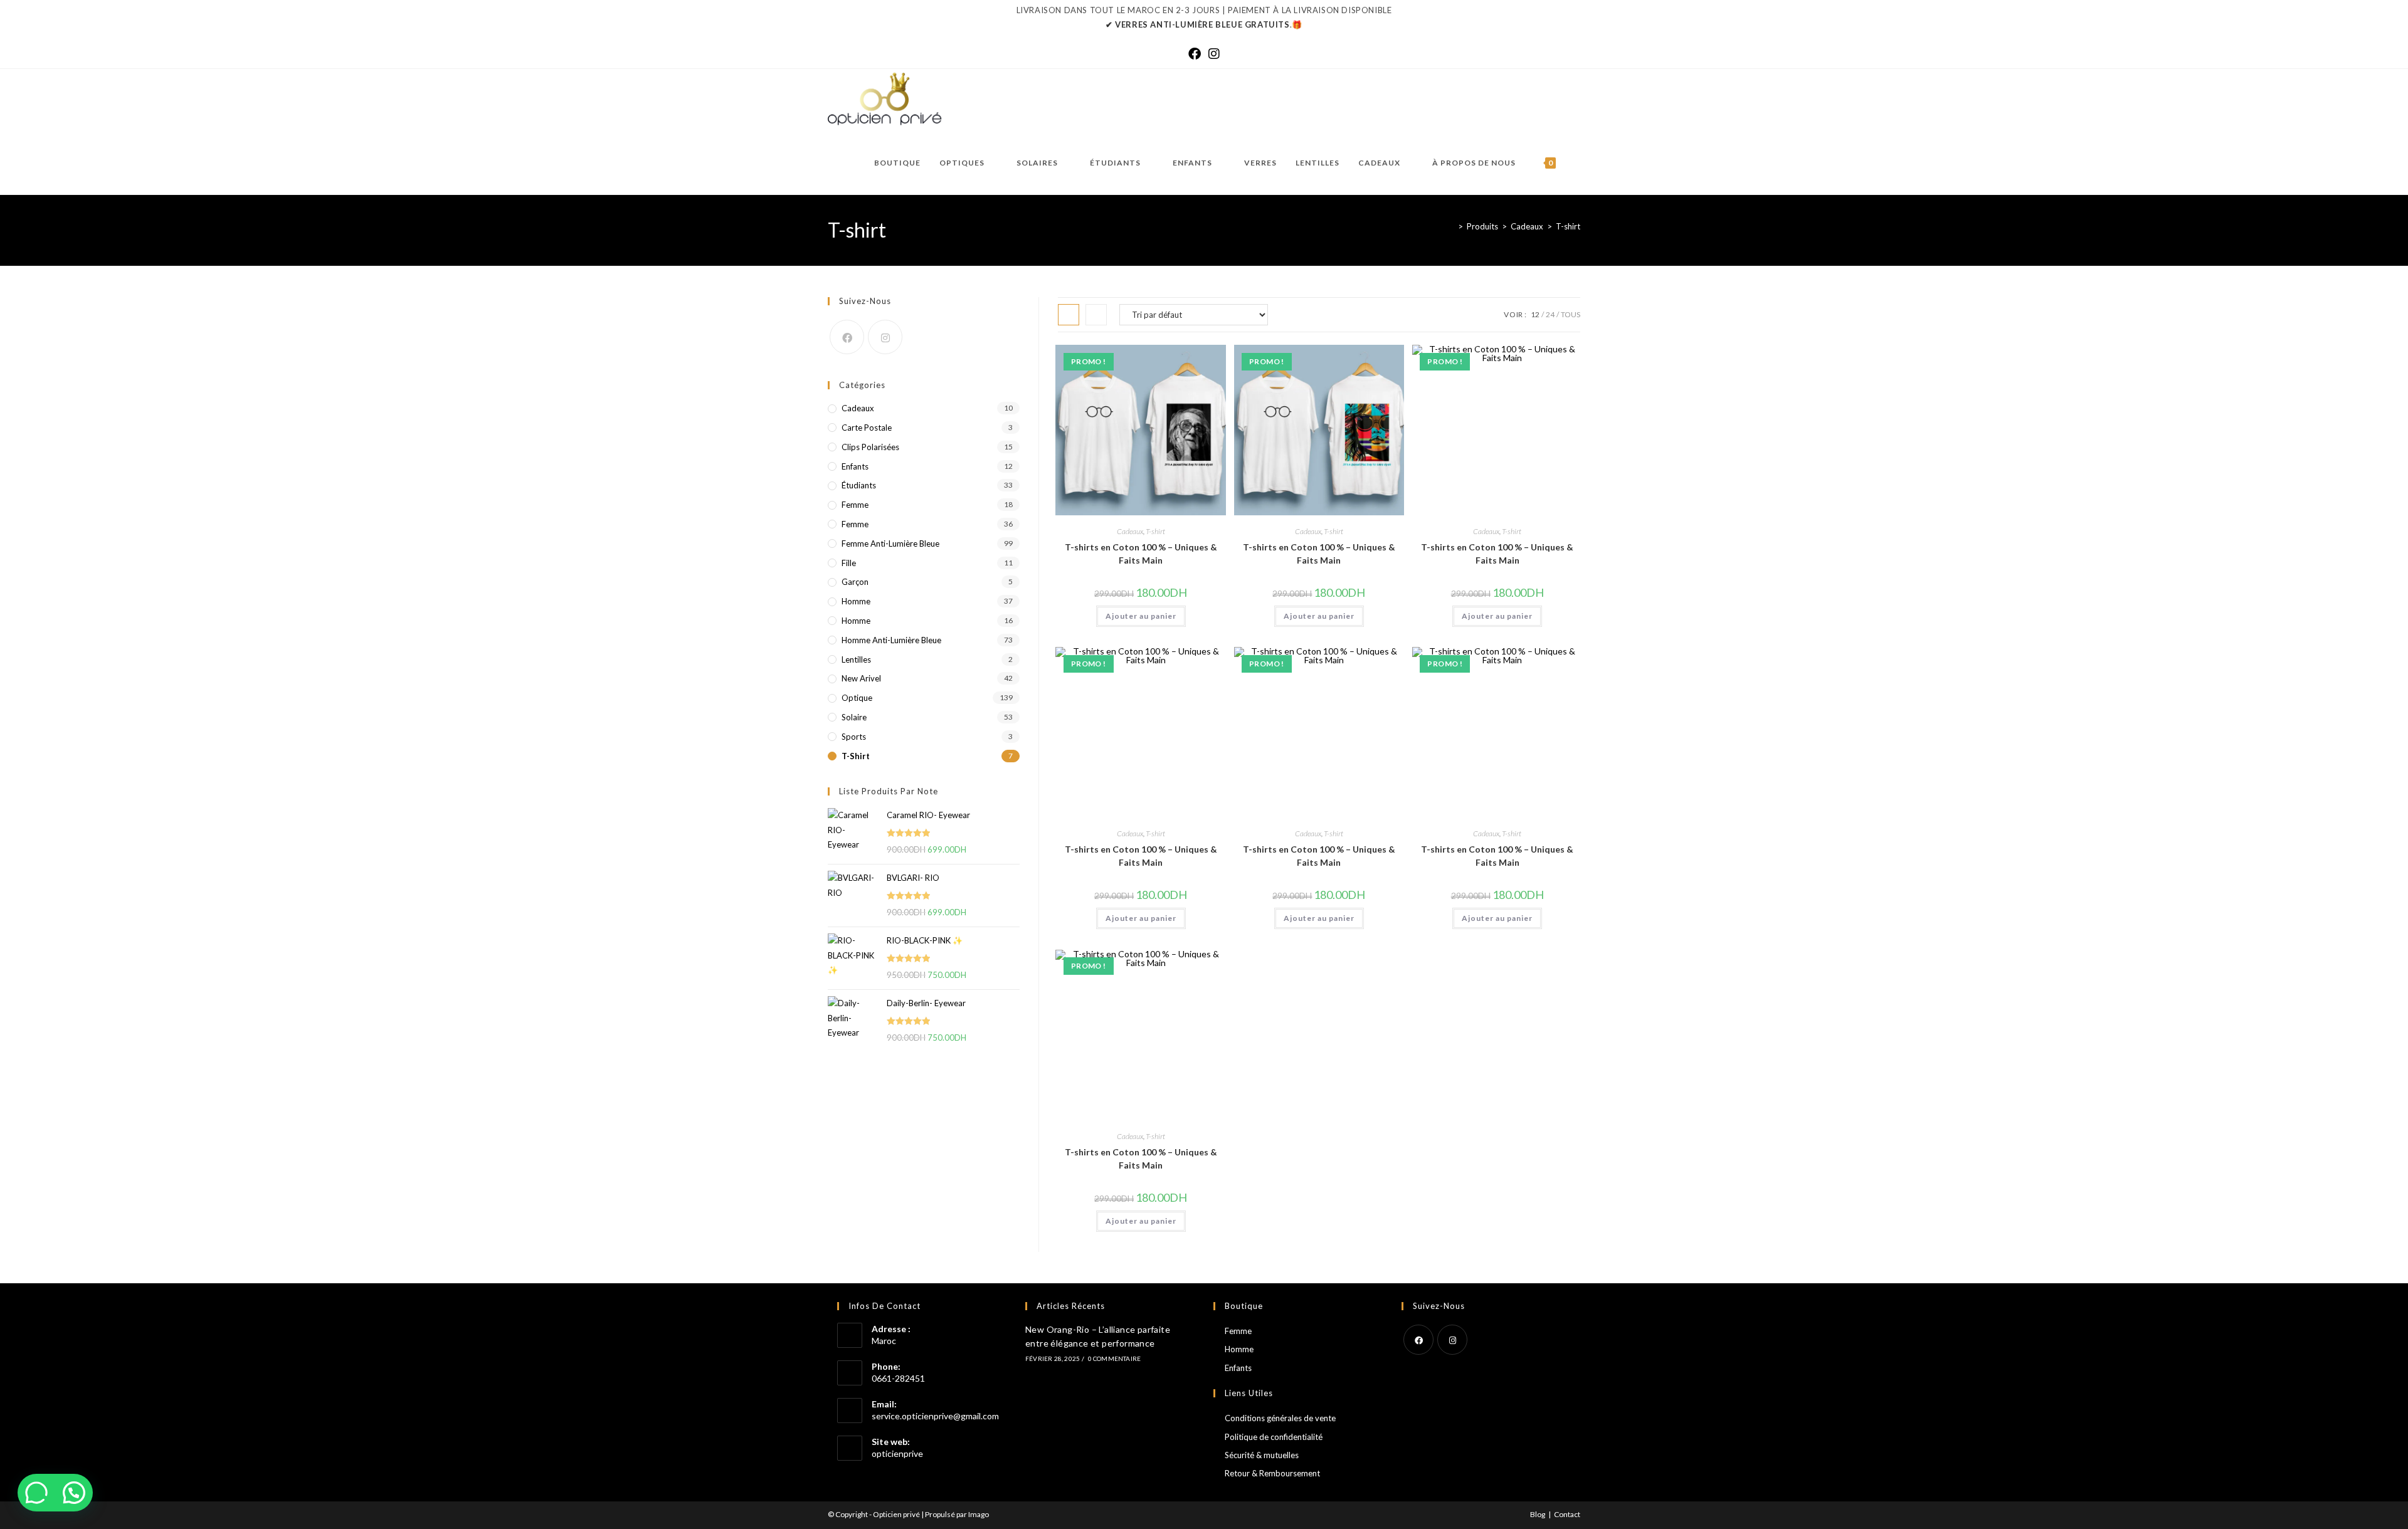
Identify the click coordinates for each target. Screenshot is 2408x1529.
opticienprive (897, 1453)
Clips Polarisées (870, 447)
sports (854, 737)
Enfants (855, 466)
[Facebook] (847, 337)
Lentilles (856, 659)
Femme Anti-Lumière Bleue (890, 544)
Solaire (854, 717)
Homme (856, 601)
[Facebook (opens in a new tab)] (1195, 53)
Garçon (855, 582)
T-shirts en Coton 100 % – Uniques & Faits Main (1141, 554)
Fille (849, 563)
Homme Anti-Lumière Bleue (891, 640)
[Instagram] (885, 337)
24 (1550, 314)
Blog (1538, 1514)
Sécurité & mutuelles (1262, 1455)
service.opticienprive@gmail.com (935, 1416)
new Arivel (861, 678)
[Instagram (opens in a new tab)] (1214, 53)
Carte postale (867, 428)
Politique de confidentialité (1274, 1437)
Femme (855, 505)
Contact (1567, 1514)
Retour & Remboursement (1272, 1473)
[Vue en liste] (1096, 315)
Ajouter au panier (1141, 616)
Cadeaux (1130, 531)
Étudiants (859, 485)
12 (1535, 314)
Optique (857, 698)
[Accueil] (1451, 226)
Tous (1571, 314)
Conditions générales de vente (1280, 1418)
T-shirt (1568, 226)
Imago (979, 1514)
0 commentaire (1115, 1358)
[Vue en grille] (1069, 315)
